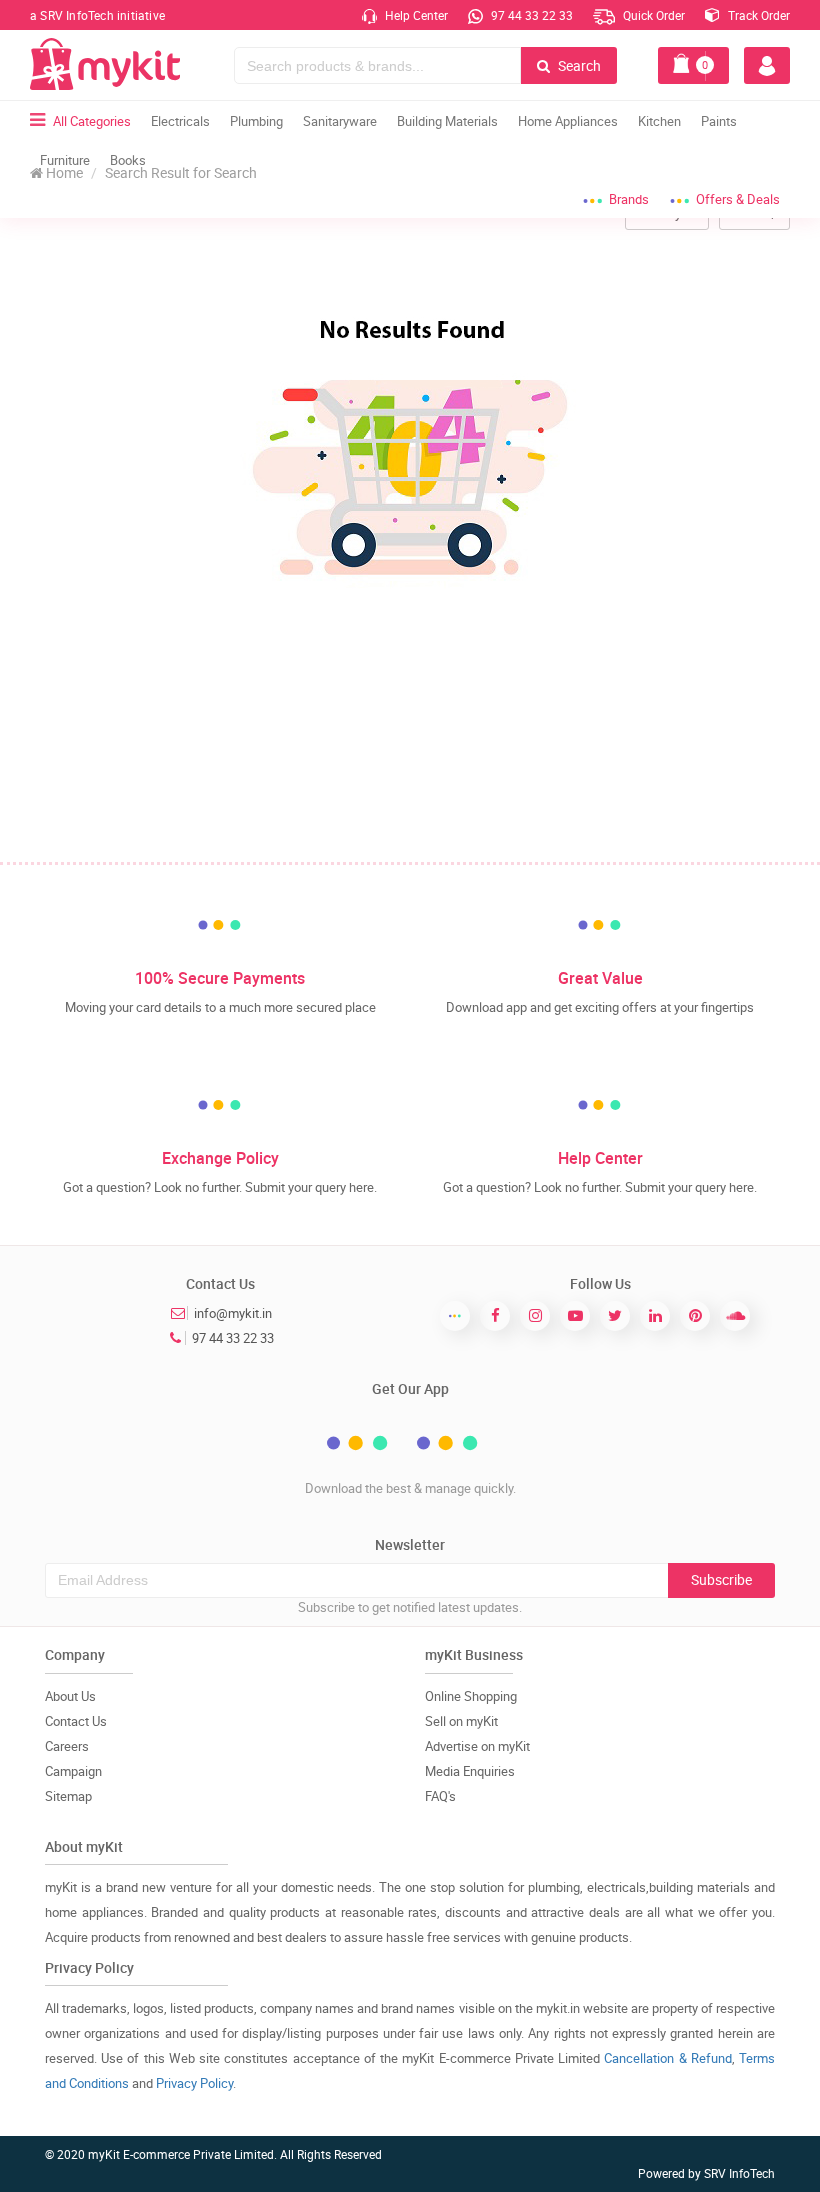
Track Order (757, 15)
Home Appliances (568, 121)
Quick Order (652, 15)
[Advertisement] (410, 711)
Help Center (415, 15)
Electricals (180, 121)
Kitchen (659, 121)
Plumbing (256, 121)
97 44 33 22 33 (530, 15)
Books (128, 160)
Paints (719, 121)
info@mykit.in (233, 1313)
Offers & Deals (738, 199)
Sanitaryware (340, 121)
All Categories (92, 121)
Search (578, 65)
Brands (629, 199)
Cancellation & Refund (667, 2058)
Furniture (65, 160)
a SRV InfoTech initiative (97, 15)
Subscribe (721, 1579)
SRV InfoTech (739, 2173)
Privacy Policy (194, 2083)
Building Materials (447, 121)
